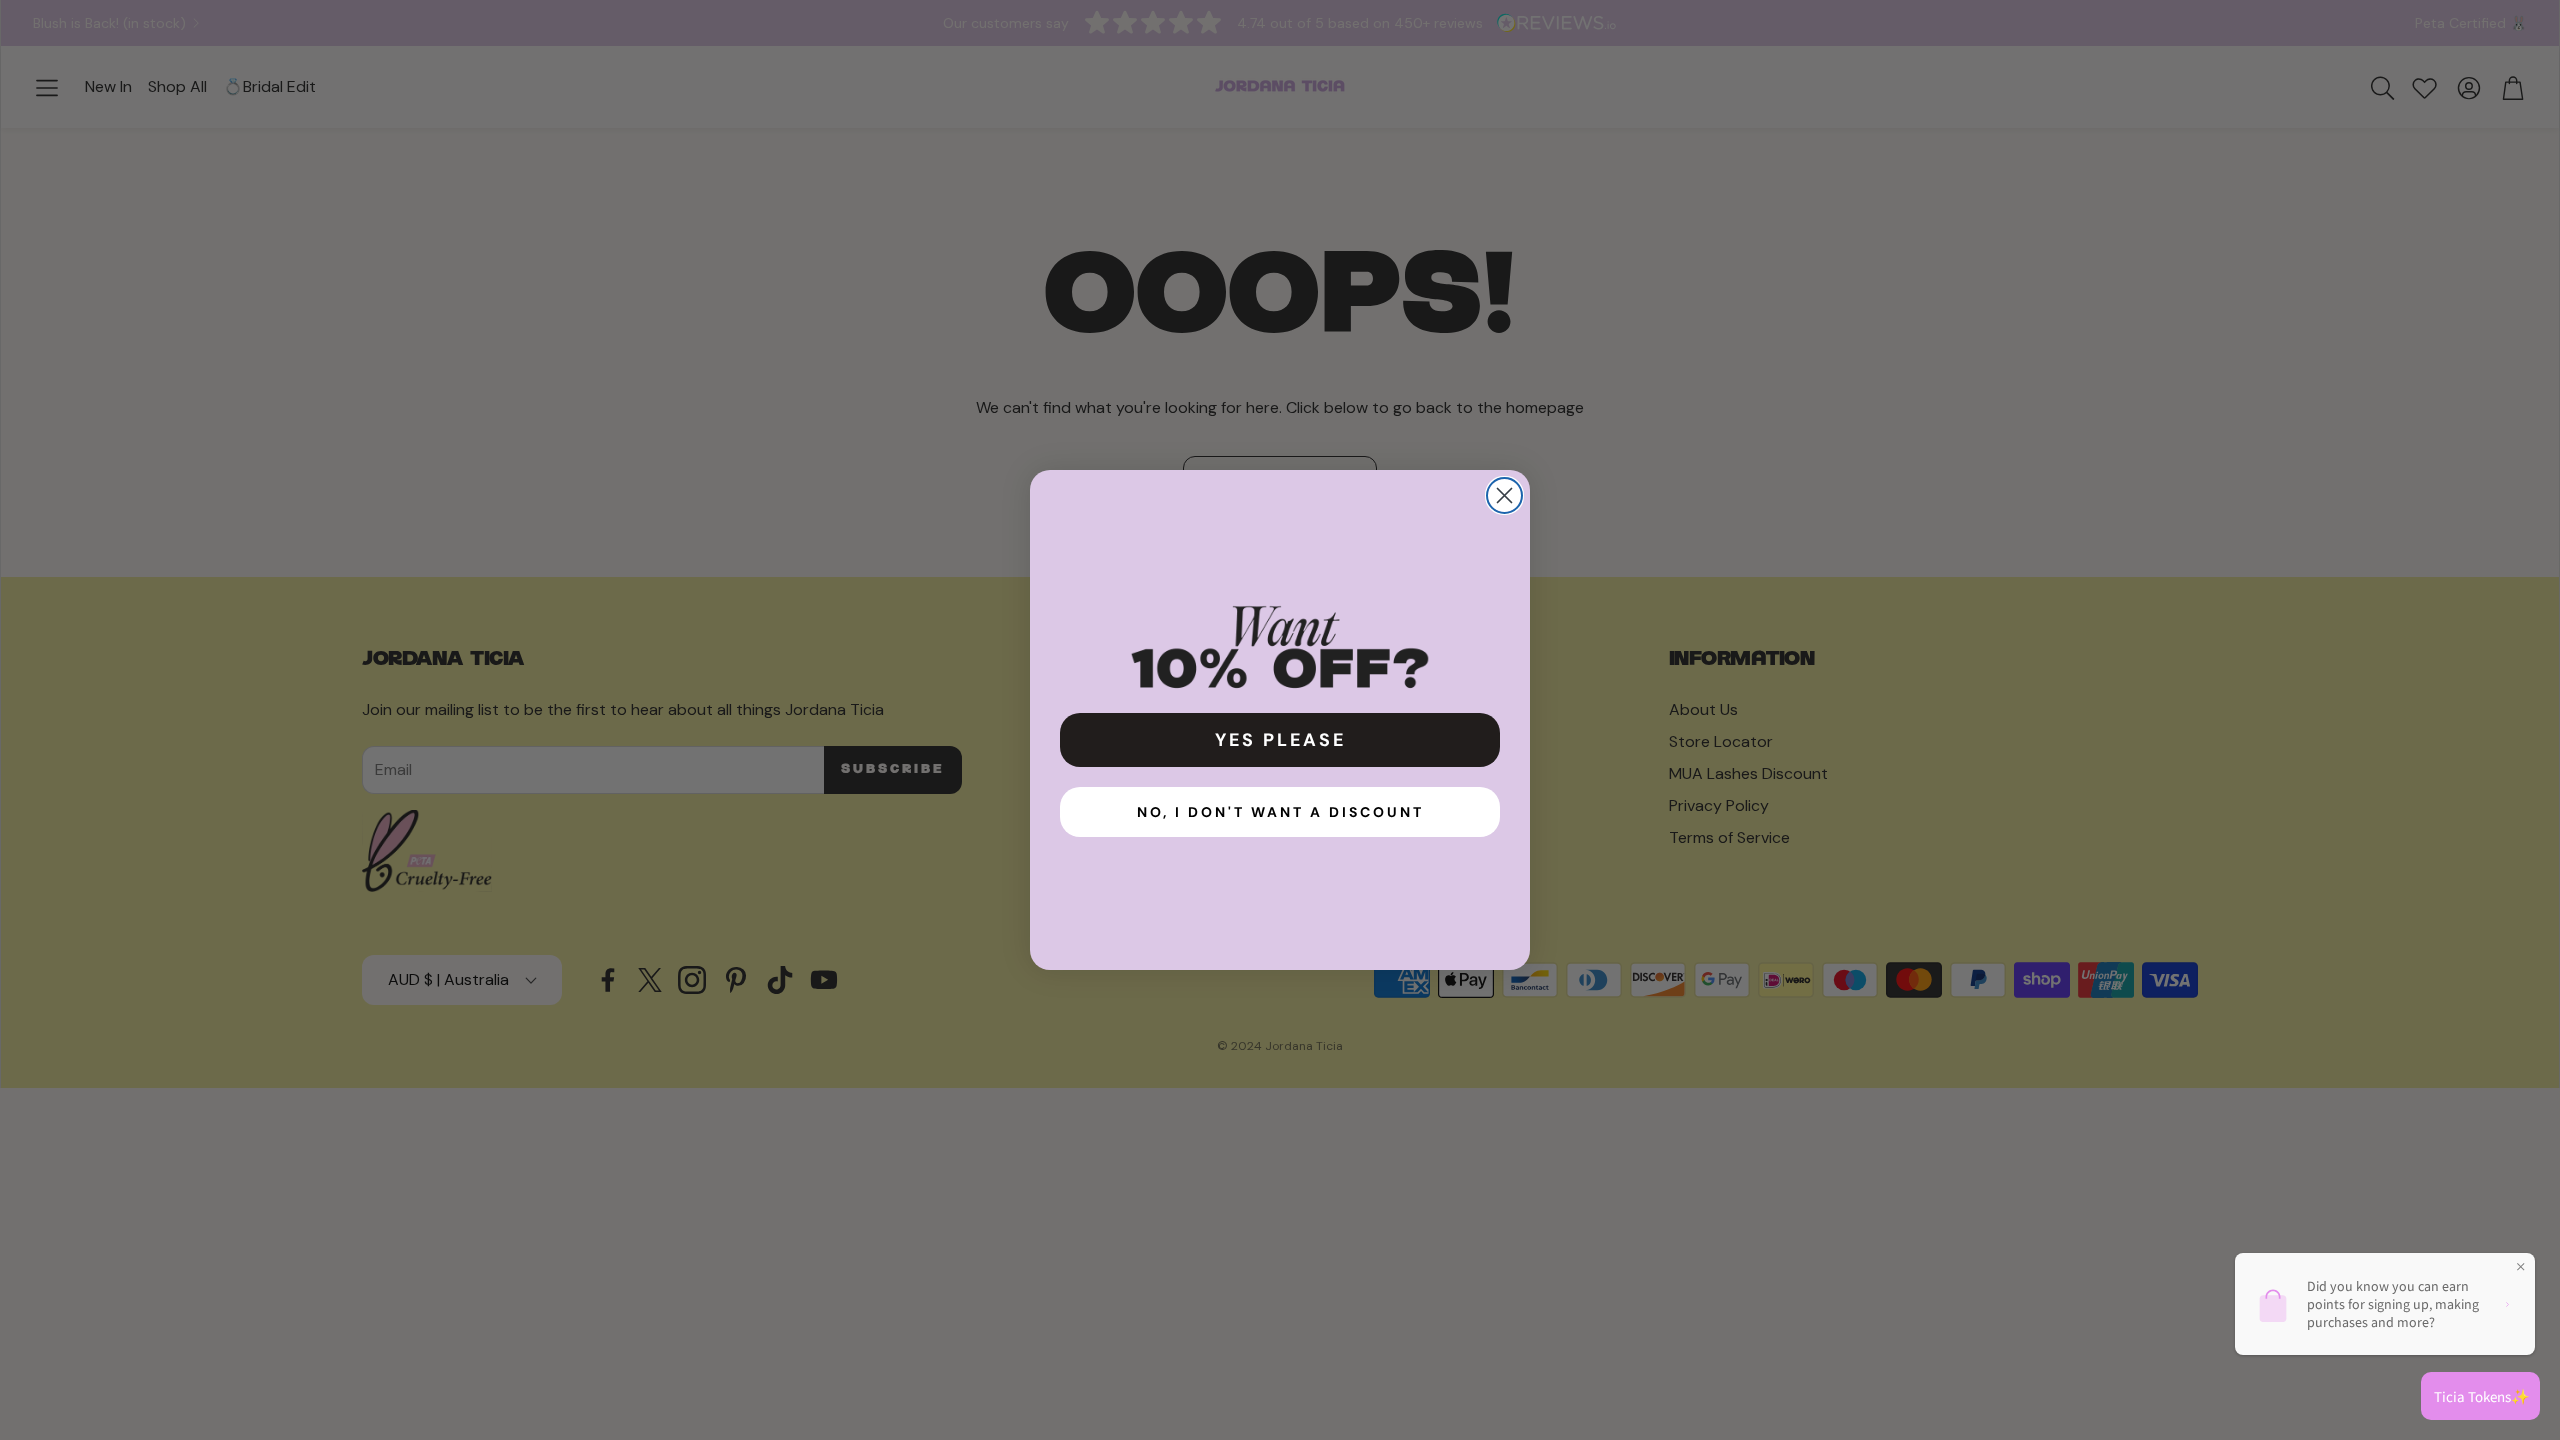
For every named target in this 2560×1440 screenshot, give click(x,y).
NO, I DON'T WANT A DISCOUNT (1280, 812)
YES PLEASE (1280, 740)
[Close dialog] (1504, 495)
